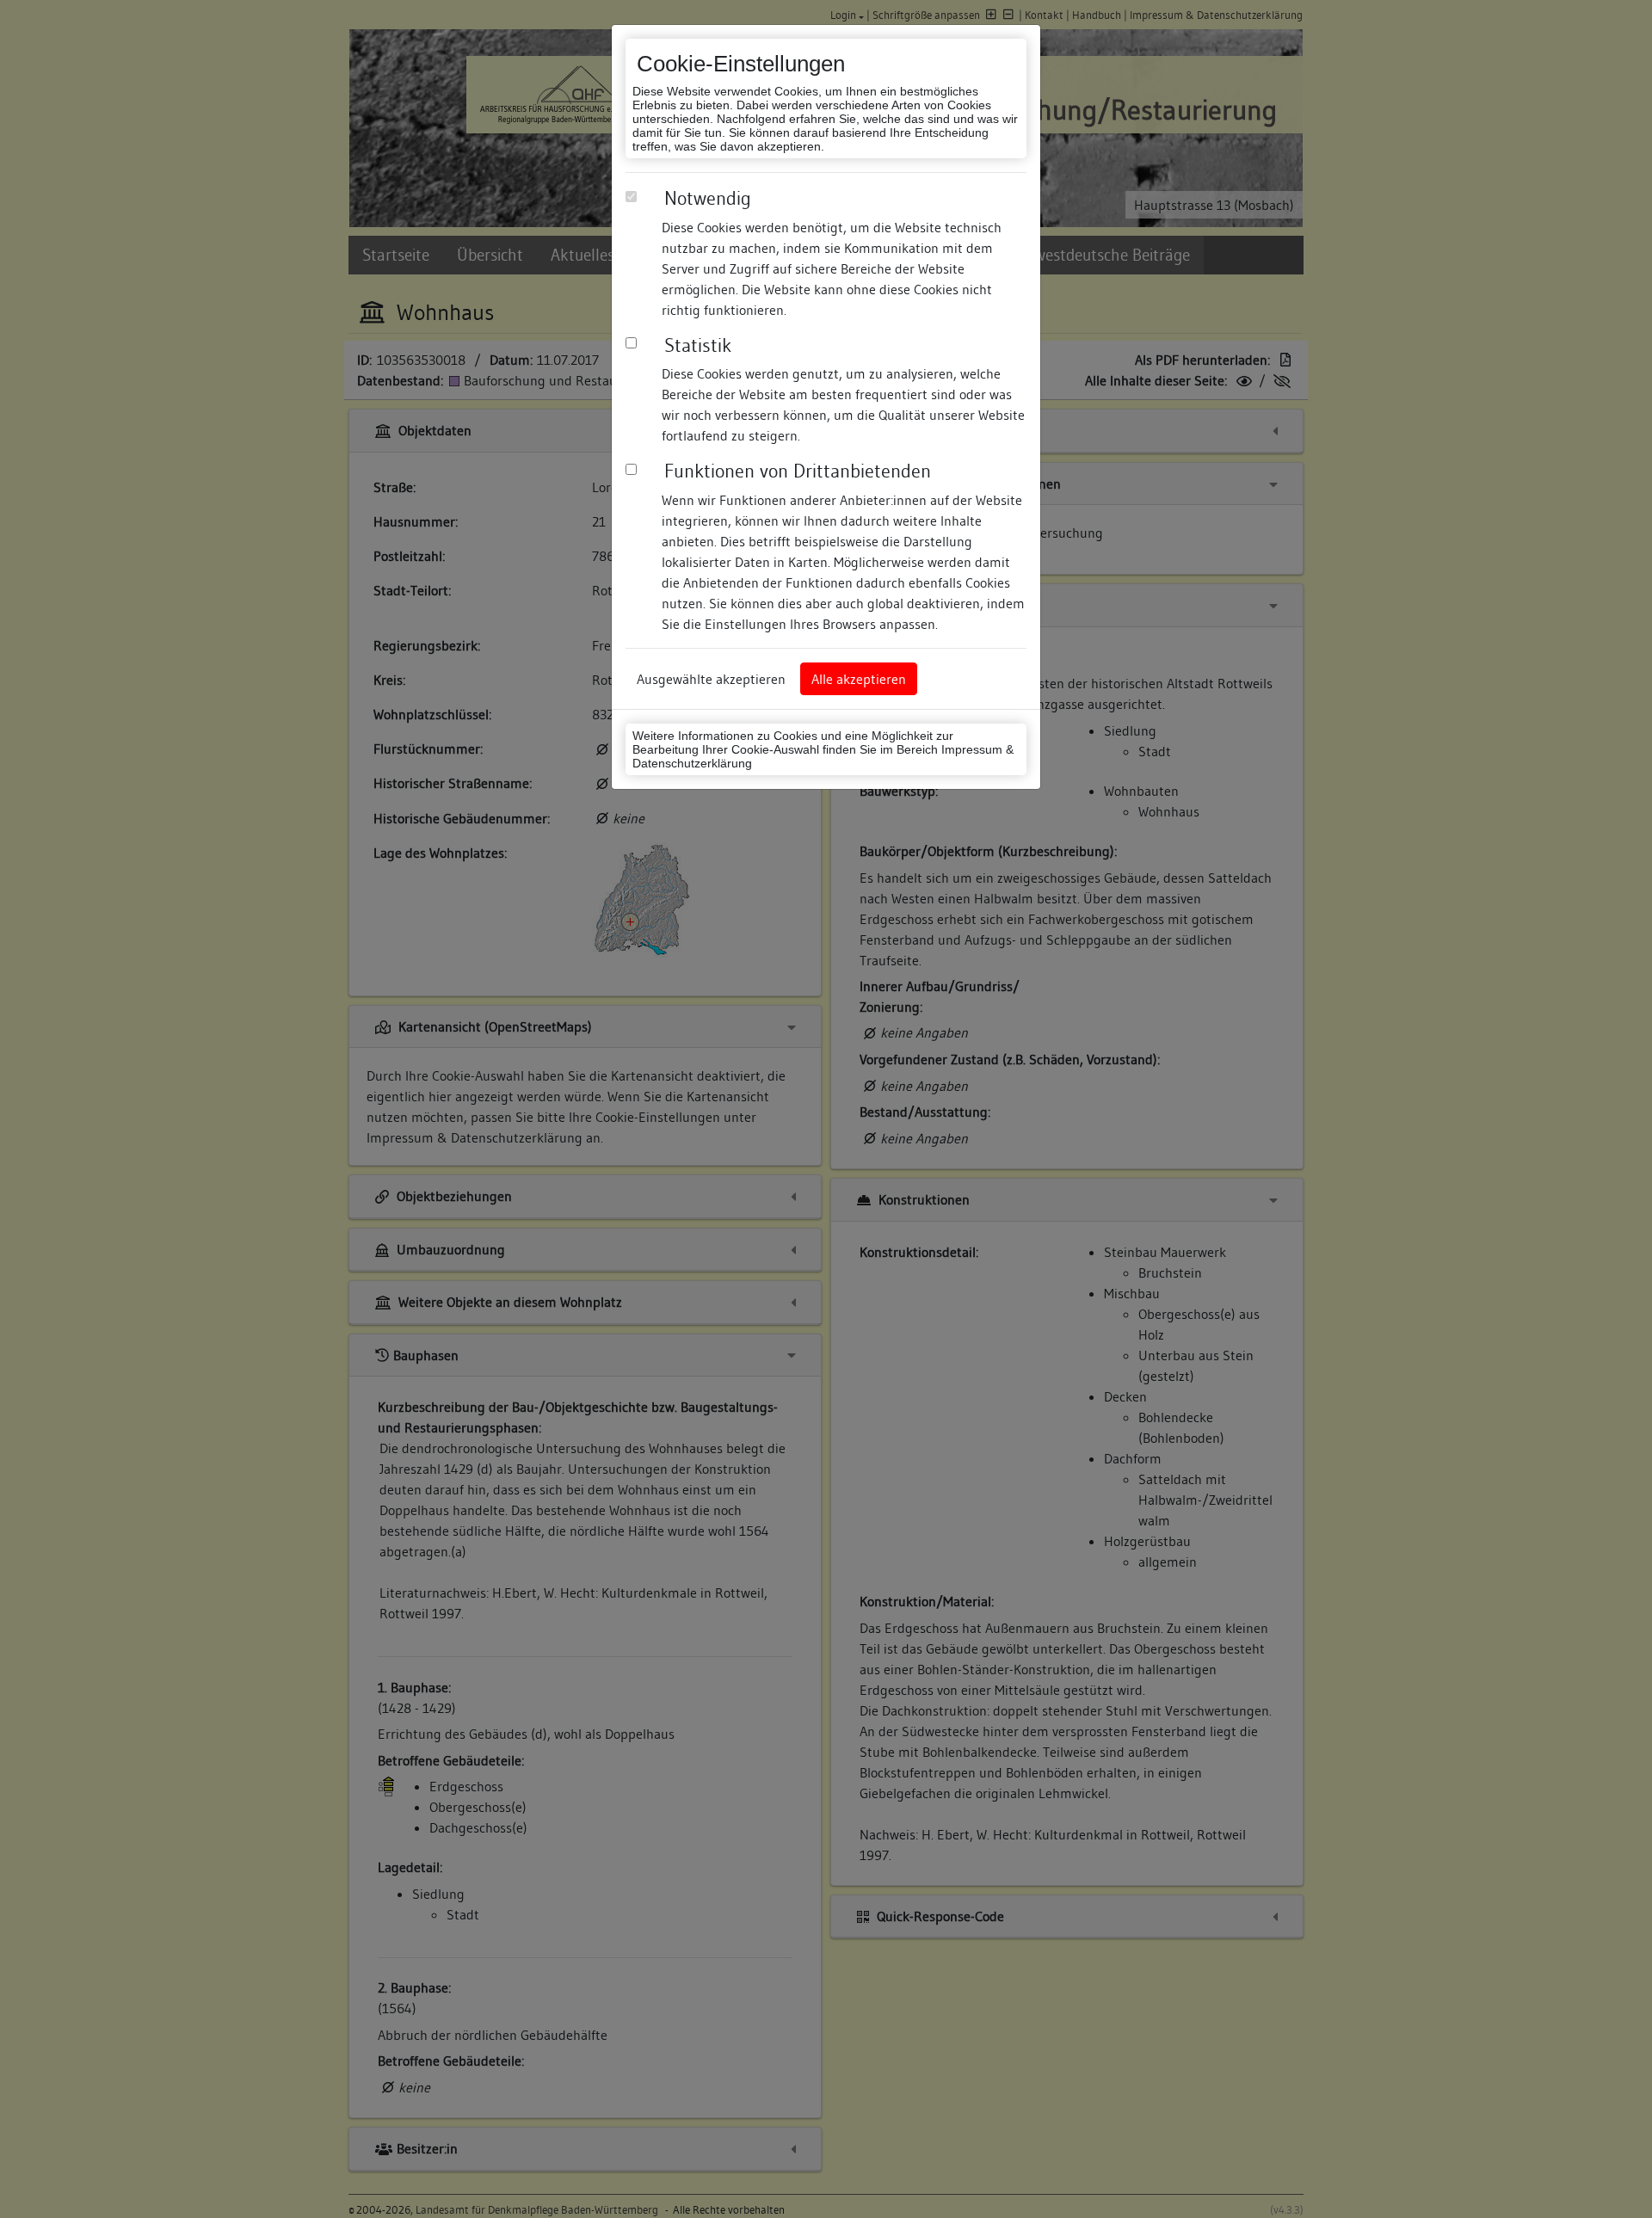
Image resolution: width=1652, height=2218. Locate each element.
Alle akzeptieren (859, 679)
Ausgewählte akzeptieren (711, 679)
